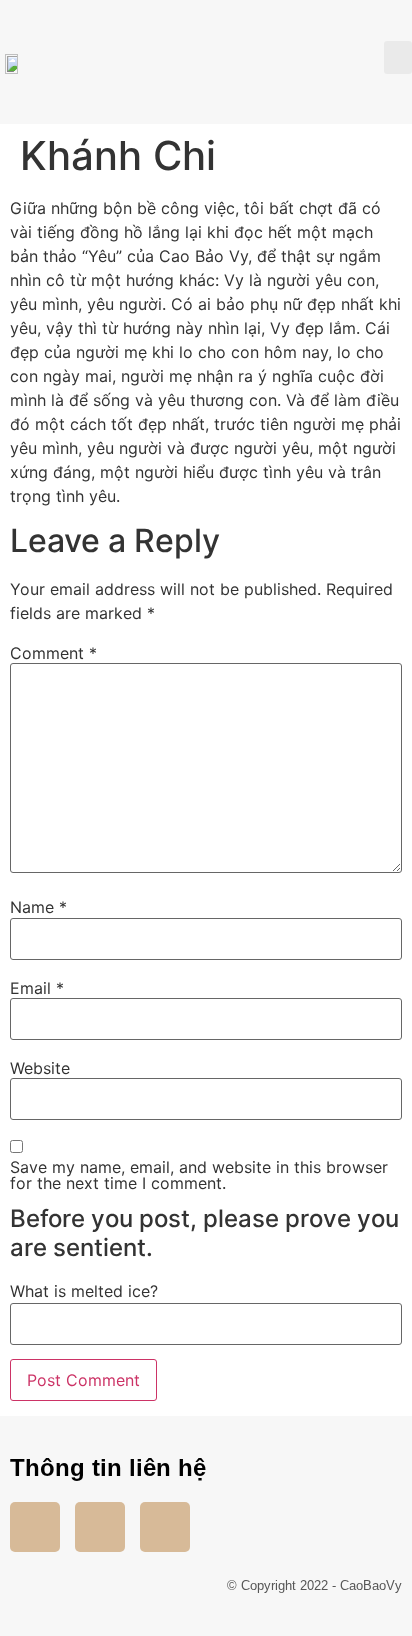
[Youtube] (100, 1527)
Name (38, 907)
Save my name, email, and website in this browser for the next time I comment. (199, 1175)
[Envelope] (165, 1527)
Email (37, 988)
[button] (398, 57)
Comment (53, 653)
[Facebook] (35, 1527)
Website (40, 1068)
